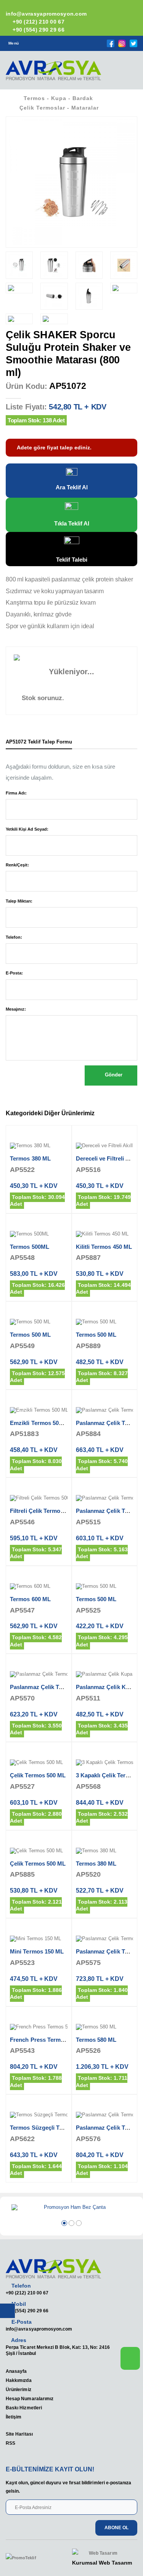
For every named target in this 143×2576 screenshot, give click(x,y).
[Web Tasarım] (102, 2553)
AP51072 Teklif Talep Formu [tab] (39, 742)
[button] (127, 73)
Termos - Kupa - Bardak (58, 98)
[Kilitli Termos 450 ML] (105, 1234)
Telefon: (14, 937)
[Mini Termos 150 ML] (39, 1939)
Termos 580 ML (96, 2040)
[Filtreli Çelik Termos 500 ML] (39, 1498)
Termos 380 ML (30, 1158)
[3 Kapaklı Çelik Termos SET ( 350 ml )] (105, 1763)
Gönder (113, 1075)
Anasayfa (16, 2371)
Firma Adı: (16, 793)
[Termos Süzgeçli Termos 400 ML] (39, 2115)
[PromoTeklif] (34, 2558)
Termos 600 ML (30, 1599)
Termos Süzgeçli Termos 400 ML (53, 2128)
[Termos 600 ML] (39, 1587)
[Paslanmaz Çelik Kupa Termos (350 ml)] (105, 1675)
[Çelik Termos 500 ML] (39, 1763)
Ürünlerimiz (18, 2389)
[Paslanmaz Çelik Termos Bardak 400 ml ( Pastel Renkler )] (105, 1498)
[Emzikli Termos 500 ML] (39, 1411)
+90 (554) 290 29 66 (38, 30)
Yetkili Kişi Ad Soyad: (27, 829)
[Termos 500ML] (39, 1234)
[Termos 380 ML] (39, 1146)
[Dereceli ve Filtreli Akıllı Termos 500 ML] (105, 1146)
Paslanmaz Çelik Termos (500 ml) (54, 1687)
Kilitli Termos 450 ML (104, 1247)
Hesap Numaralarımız (30, 2398)
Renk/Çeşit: (17, 865)
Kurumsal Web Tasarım (102, 2563)
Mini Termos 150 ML (37, 1951)
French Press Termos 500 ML (49, 2040)
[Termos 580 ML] (105, 2027)
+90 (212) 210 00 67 (38, 22)
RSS (10, 2443)
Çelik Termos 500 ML (38, 1775)
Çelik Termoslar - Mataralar (59, 108)
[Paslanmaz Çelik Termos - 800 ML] (105, 2115)
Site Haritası (19, 2434)
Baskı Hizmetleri (24, 2408)
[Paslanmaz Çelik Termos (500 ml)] (105, 1411)
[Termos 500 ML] (39, 1322)
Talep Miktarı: (19, 901)
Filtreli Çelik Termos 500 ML (47, 1511)
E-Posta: (14, 973)
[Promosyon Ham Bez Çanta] (71, 2208)
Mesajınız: (16, 1009)
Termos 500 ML (30, 1335)
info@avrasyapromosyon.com (39, 2329)
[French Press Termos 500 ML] (39, 2027)
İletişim (14, 2417)
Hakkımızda (19, 2380)
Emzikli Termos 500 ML (41, 1423)
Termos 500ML (30, 1247)
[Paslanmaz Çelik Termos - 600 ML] (105, 1939)
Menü (14, 43)
